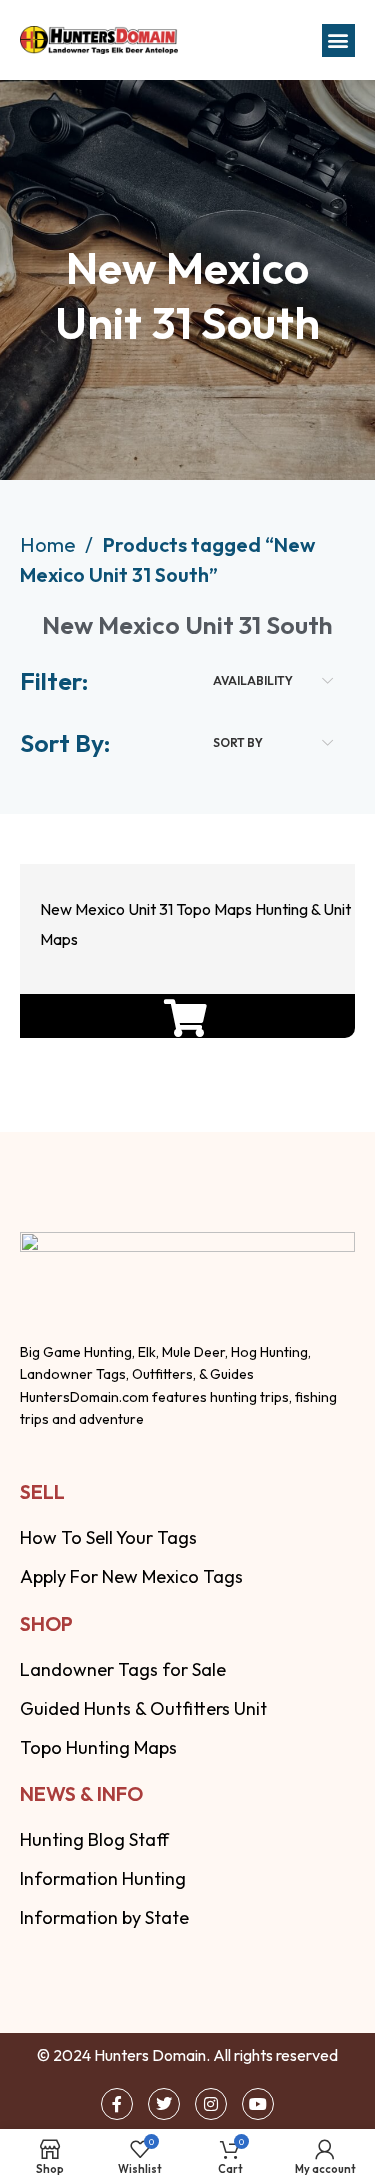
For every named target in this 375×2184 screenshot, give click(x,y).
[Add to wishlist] (182, 783)
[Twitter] (164, 2104)
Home (50, 544)
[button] (338, 40)
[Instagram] (211, 2104)
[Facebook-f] (117, 2104)
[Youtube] (258, 2104)
